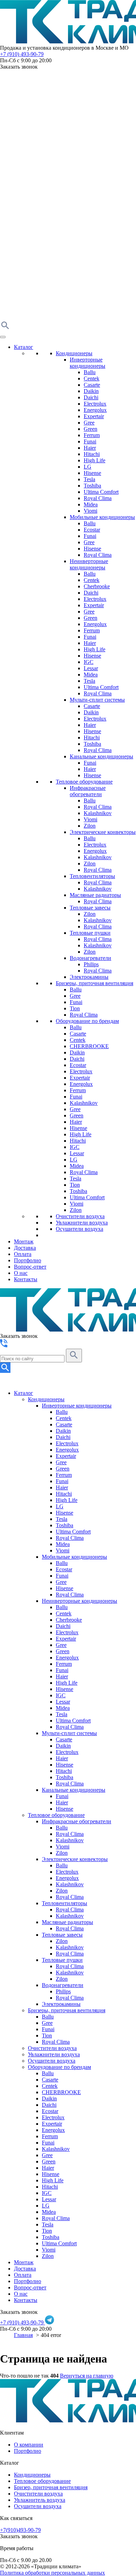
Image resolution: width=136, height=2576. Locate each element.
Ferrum (92, 435)
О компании (29, 2445)
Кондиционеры (74, 353)
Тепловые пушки (90, 933)
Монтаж (24, 1241)
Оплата (23, 1254)
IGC (89, 662)
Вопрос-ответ (30, 1267)
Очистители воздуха (80, 1216)
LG (88, 467)
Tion (75, 1008)
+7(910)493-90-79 (20, 2530)
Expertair (94, 416)
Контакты (26, 1279)
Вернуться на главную (87, 2376)
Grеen (77, 1115)
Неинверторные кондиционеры (89, 564)
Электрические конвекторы (103, 832)
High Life (95, 460)
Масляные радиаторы (95, 895)
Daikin (91, 391)
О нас (21, 1273)
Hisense (92, 473)
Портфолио (28, 1260)
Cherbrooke (97, 586)
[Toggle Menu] (3, 337)
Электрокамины (89, 977)
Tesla (89, 479)
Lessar (91, 668)
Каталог (24, 347)
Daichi (91, 397)
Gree (89, 423)
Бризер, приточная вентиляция (51, 2487)
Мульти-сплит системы (97, 700)
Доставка (25, 1248)
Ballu (90, 372)
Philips (91, 964)
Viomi (90, 511)
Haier (90, 448)
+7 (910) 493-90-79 (22, 54)
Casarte (92, 385)
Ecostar (92, 530)
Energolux (95, 410)
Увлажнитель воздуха (40, 2500)
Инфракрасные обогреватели (88, 791)
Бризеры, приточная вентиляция (95, 983)
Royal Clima (98, 498)
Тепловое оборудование (84, 782)
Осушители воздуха (80, 1229)
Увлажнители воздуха (82, 1223)
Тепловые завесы (90, 908)
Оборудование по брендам (87, 1021)
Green (90, 429)
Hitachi (92, 454)
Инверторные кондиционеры (88, 363)
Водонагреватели (90, 958)
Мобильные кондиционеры (102, 517)
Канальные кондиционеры (101, 756)
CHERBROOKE (89, 1046)
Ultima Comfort (101, 492)
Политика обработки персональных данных (52, 2573)
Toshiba (92, 486)
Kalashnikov (98, 813)
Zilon (90, 826)
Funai (90, 441)
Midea (91, 504)
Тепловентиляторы (92, 876)
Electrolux (95, 404)
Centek (92, 378)
